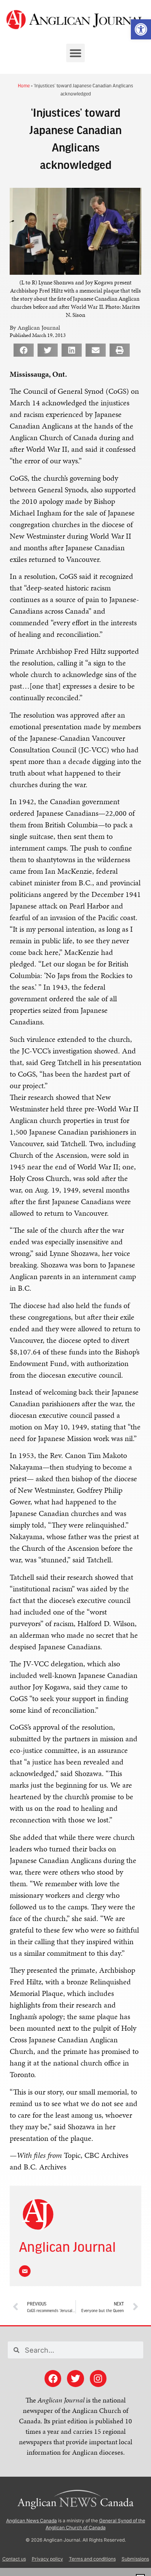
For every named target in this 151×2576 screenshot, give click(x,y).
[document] (75, 1288)
